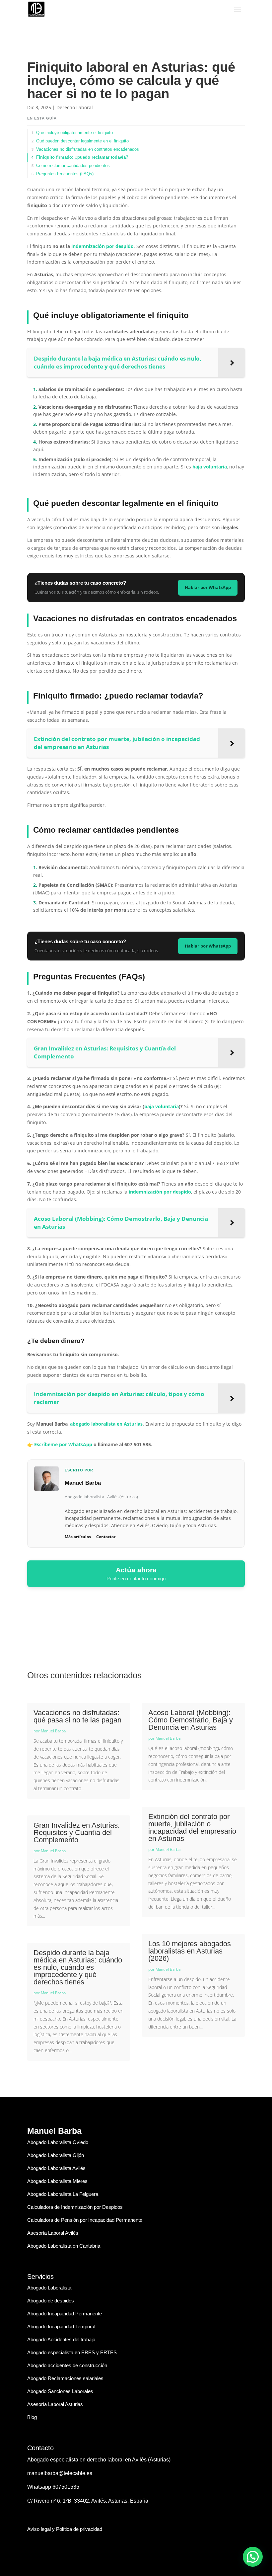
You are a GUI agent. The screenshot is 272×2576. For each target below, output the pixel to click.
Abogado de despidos (51, 2301)
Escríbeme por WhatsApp (63, 1444)
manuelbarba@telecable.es (60, 2473)
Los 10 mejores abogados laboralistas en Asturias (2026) (190, 1951)
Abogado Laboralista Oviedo (58, 2142)
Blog (32, 2417)
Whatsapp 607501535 (53, 2487)
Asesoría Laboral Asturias (55, 2404)
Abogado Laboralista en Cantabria (64, 2246)
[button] (253, 2557)
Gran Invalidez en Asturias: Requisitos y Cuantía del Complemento (77, 1832)
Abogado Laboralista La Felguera (63, 2194)
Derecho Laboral (75, 107)
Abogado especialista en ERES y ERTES (72, 2352)
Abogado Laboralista (49, 2288)
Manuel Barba (53, 1731)
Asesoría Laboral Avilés (53, 2233)
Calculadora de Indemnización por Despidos (75, 2207)
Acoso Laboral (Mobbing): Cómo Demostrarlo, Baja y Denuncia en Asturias (191, 1720)
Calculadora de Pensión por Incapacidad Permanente (85, 2220)
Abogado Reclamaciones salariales (65, 2378)
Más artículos (78, 1537)
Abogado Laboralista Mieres (57, 2181)
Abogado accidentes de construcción (67, 2365)
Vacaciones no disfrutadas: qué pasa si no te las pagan (77, 1716)
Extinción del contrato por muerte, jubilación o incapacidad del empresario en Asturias (192, 1828)
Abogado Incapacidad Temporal (61, 2327)
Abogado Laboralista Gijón (56, 2155)
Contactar (106, 1537)
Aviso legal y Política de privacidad (65, 2529)
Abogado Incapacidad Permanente (65, 2314)
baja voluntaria (210, 467)
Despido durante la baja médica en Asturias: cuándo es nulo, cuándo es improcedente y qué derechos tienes (78, 1967)
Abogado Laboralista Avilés (56, 2168)
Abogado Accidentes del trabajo (61, 2339)
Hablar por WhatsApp (208, 587)
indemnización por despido (102, 246)
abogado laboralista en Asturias (106, 1424)
